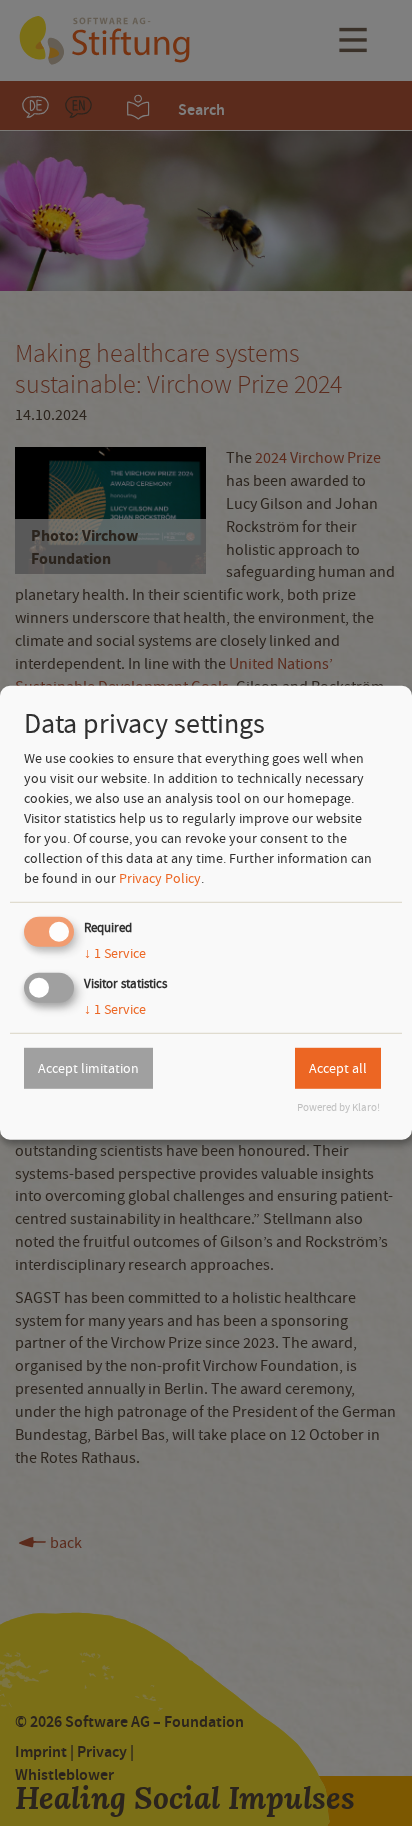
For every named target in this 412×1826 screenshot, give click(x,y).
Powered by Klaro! (338, 1107)
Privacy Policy (160, 878)
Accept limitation (88, 1068)
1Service (115, 953)
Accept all (338, 1068)
